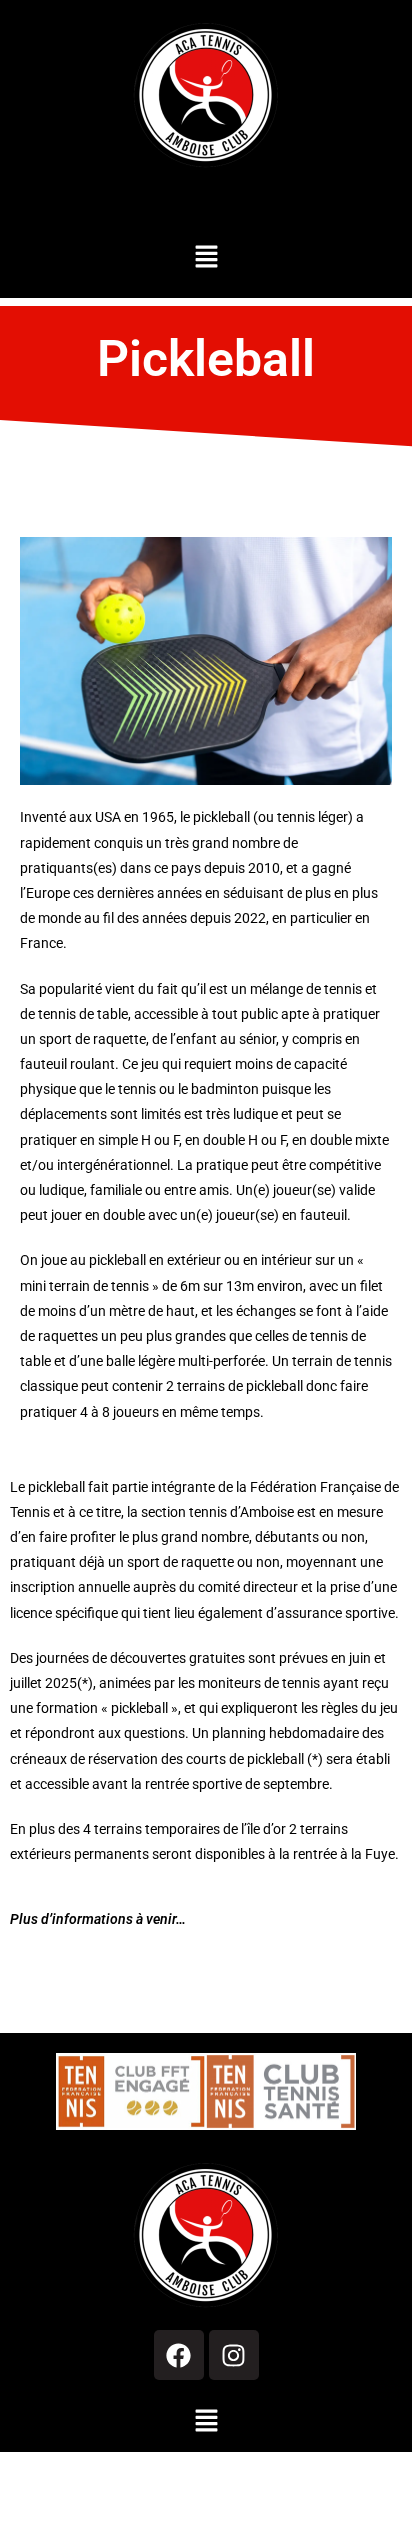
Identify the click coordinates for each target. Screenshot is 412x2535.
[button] (206, 257)
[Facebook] (179, 2355)
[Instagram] (234, 2355)
